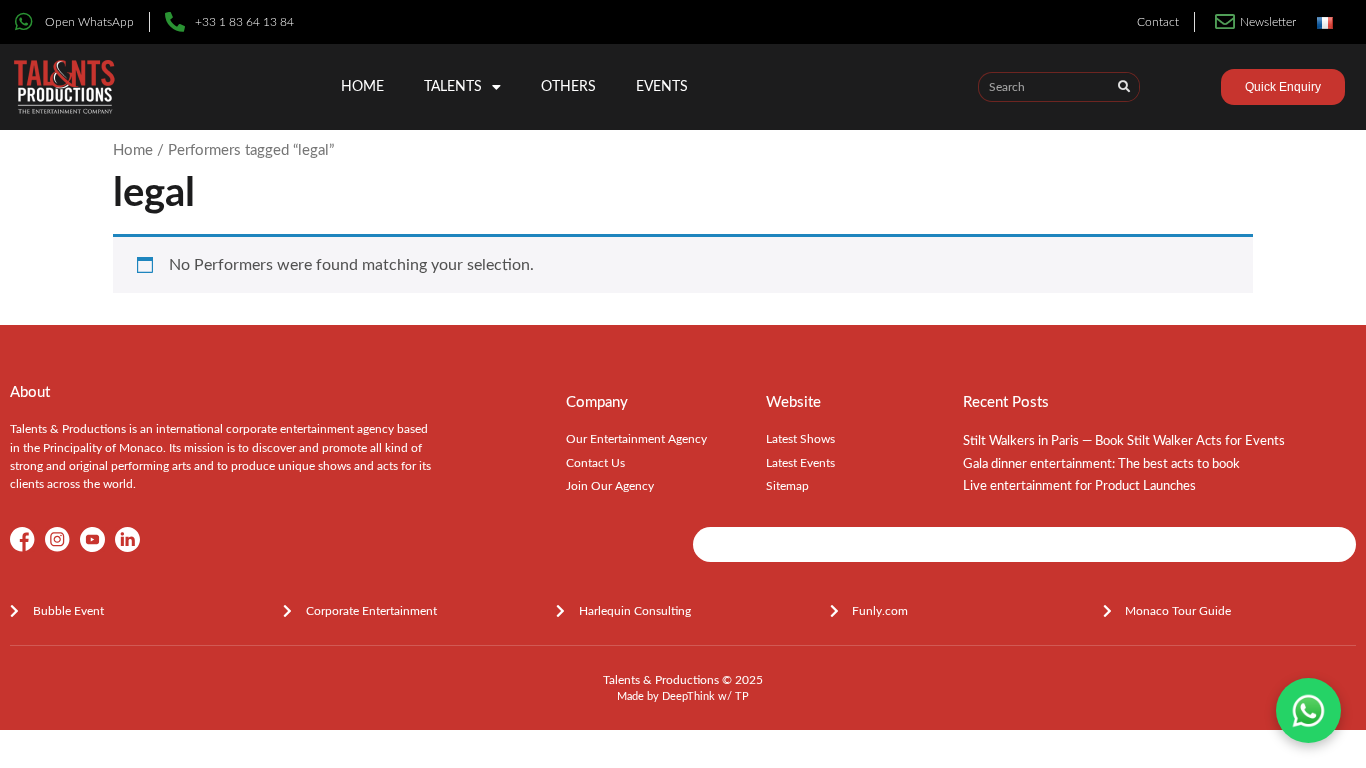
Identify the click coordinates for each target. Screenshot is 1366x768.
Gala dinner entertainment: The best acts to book (1101, 464)
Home (362, 87)
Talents (453, 87)
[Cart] (1194, 90)
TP (742, 696)
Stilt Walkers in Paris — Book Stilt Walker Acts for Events (1124, 441)
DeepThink (688, 696)
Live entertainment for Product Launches (1079, 486)
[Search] (1124, 87)
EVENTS (662, 87)
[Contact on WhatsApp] (1308, 710)
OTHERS (568, 87)
